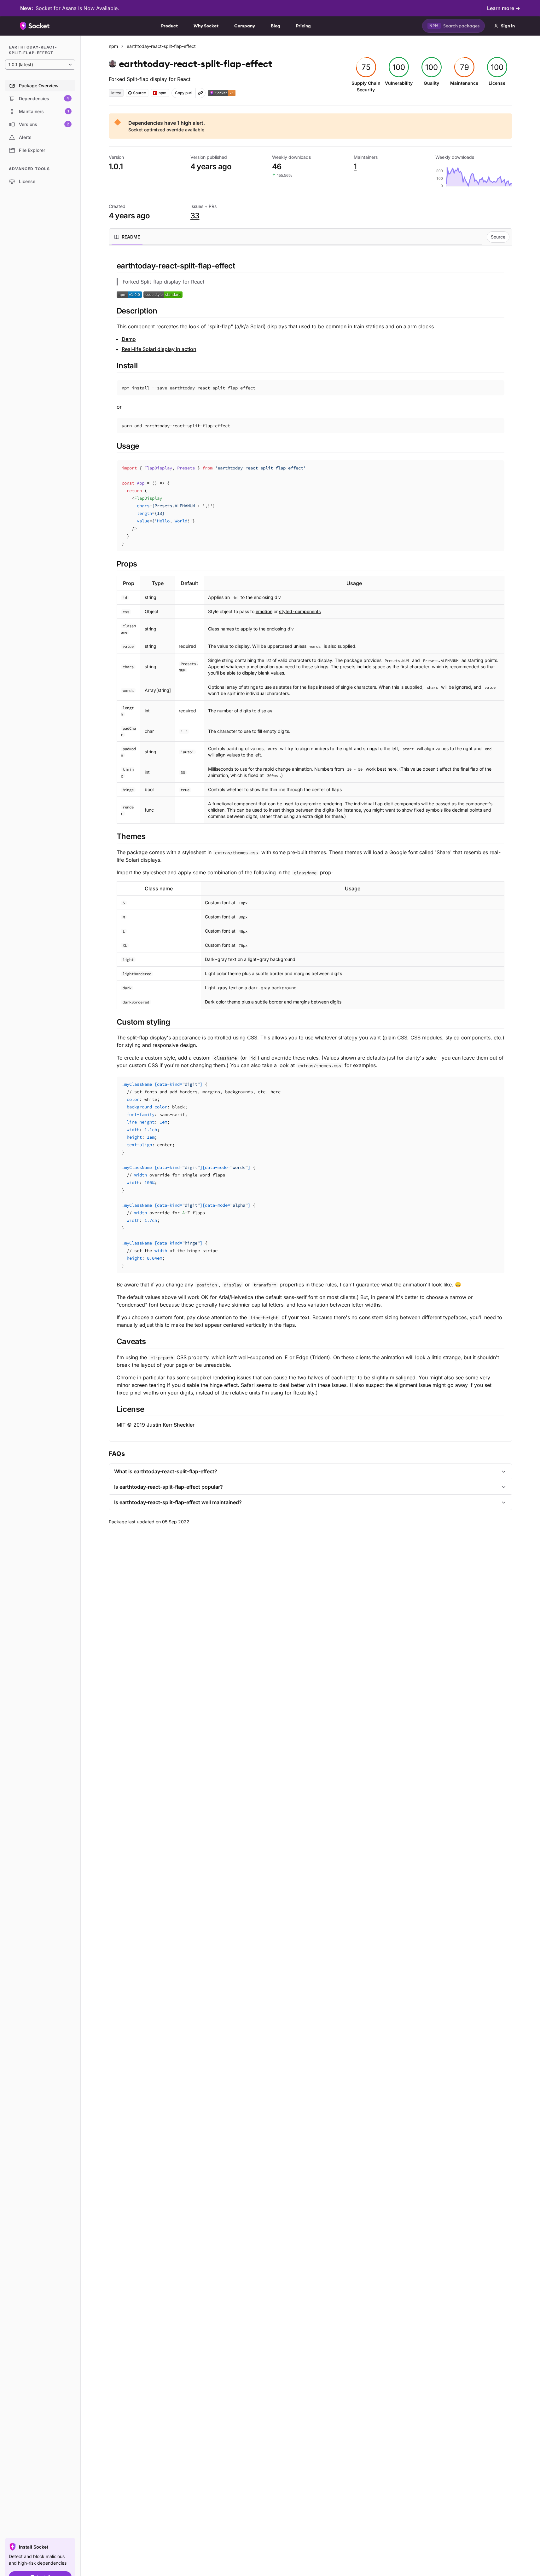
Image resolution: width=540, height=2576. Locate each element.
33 (195, 216)
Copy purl (184, 93)
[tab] (127, 237)
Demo (129, 339)
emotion (264, 611)
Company (245, 26)
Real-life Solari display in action (159, 349)
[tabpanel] (311, 845)
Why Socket (206, 26)
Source (498, 237)
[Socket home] (35, 26)
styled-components (300, 611)
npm (113, 46)
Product (169, 26)
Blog (276, 26)
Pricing (303, 26)
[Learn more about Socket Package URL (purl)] (200, 93)
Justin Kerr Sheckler (171, 1425)
